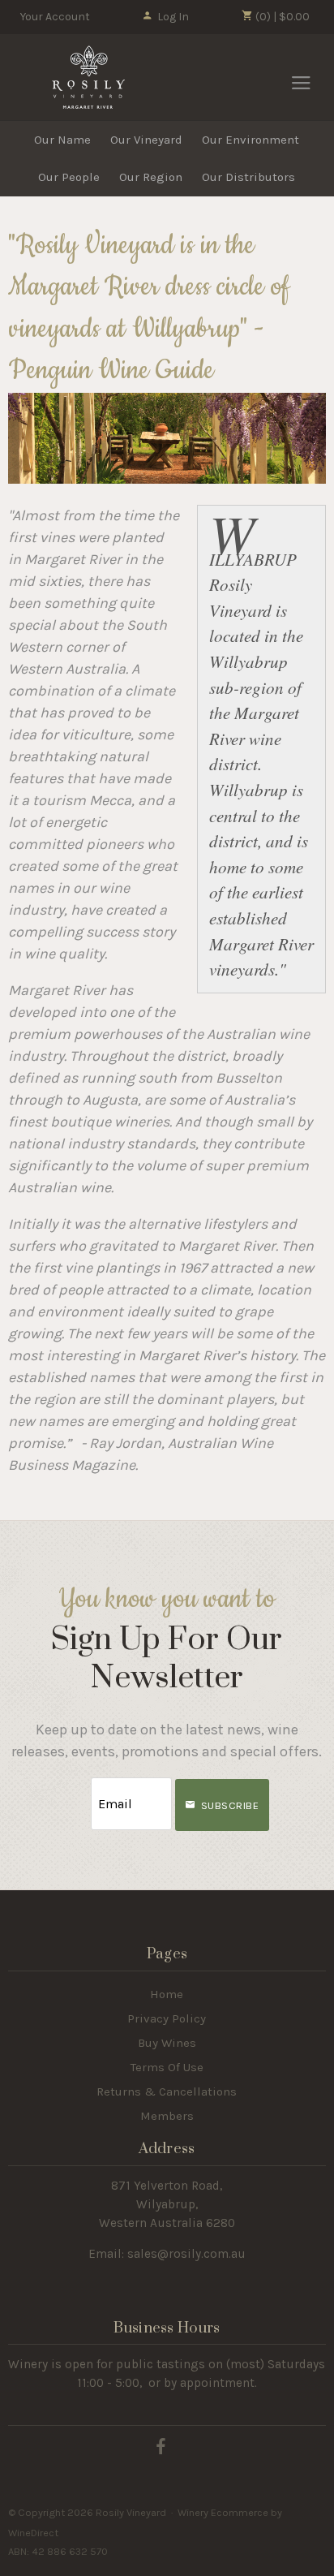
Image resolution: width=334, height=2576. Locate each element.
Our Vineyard (146, 140)
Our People (69, 177)
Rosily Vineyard (89, 77)
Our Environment (250, 140)
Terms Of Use (167, 2067)
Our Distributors (248, 177)
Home (167, 1994)
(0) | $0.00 (281, 17)
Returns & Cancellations (167, 2091)
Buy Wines (167, 2043)
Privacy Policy (167, 2018)
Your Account (55, 17)
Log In (173, 17)
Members (167, 2116)
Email (76, 1788)
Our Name (62, 140)
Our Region (151, 177)
